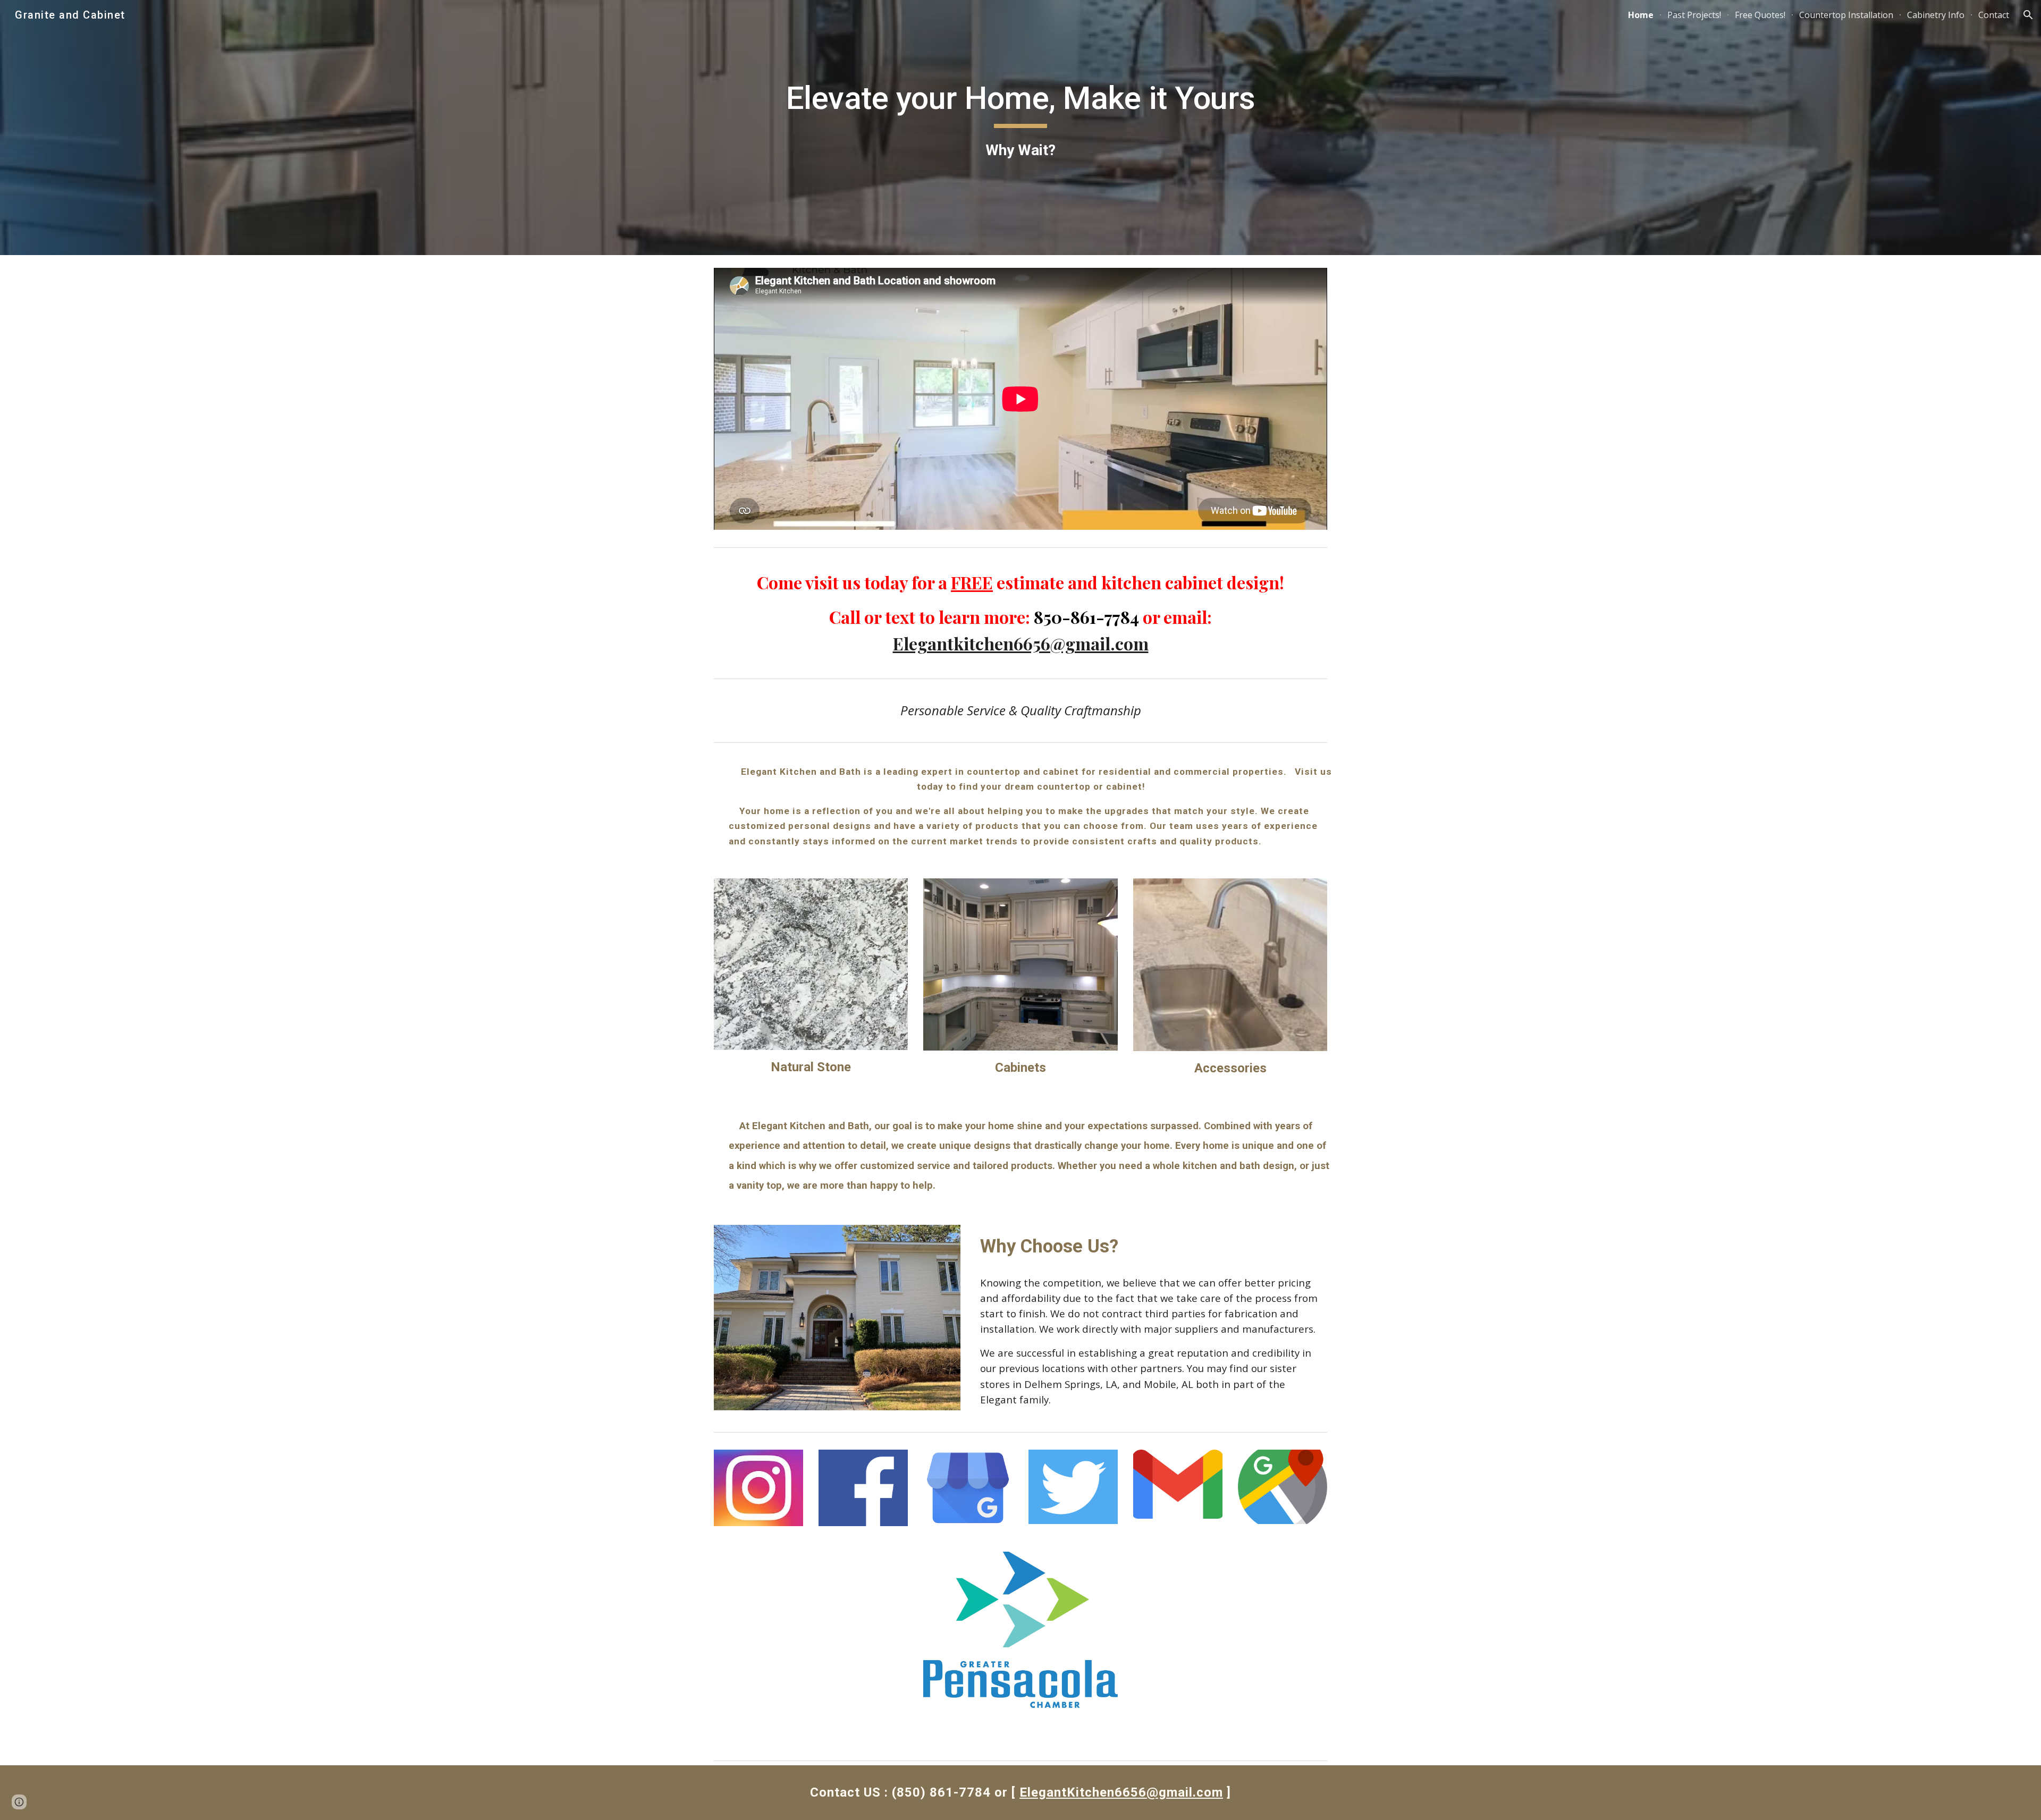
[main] (1020, 120)
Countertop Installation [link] (1846, 15)
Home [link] (1641, 15)
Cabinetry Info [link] (1936, 15)
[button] (2028, 15)
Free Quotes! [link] (1760, 15)
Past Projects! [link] (1694, 15)
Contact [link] (1994, 15)
